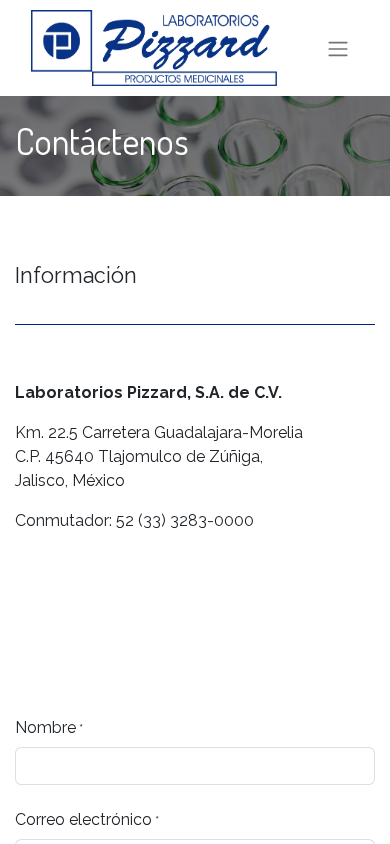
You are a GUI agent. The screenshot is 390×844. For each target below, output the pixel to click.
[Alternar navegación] (338, 48)
